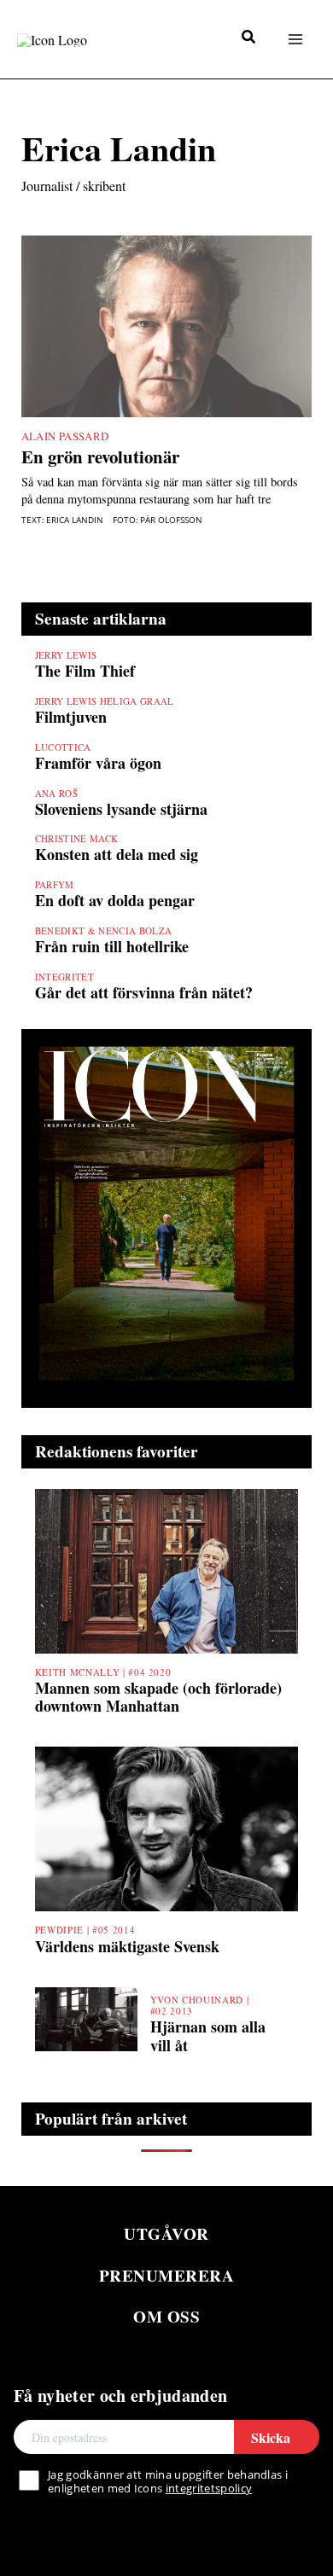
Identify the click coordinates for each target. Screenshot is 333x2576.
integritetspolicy (209, 2488)
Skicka (271, 2437)
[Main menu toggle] (295, 39)
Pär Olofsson (171, 520)
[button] (249, 38)
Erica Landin (75, 520)
